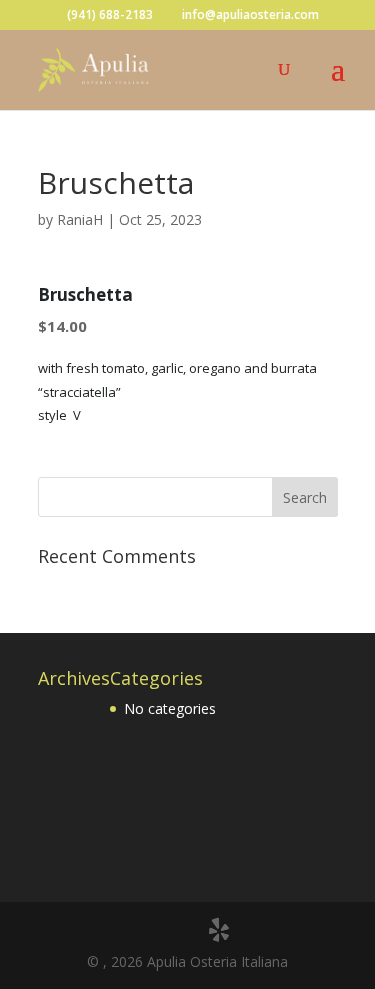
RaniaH (80, 219)
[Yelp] (219, 930)
